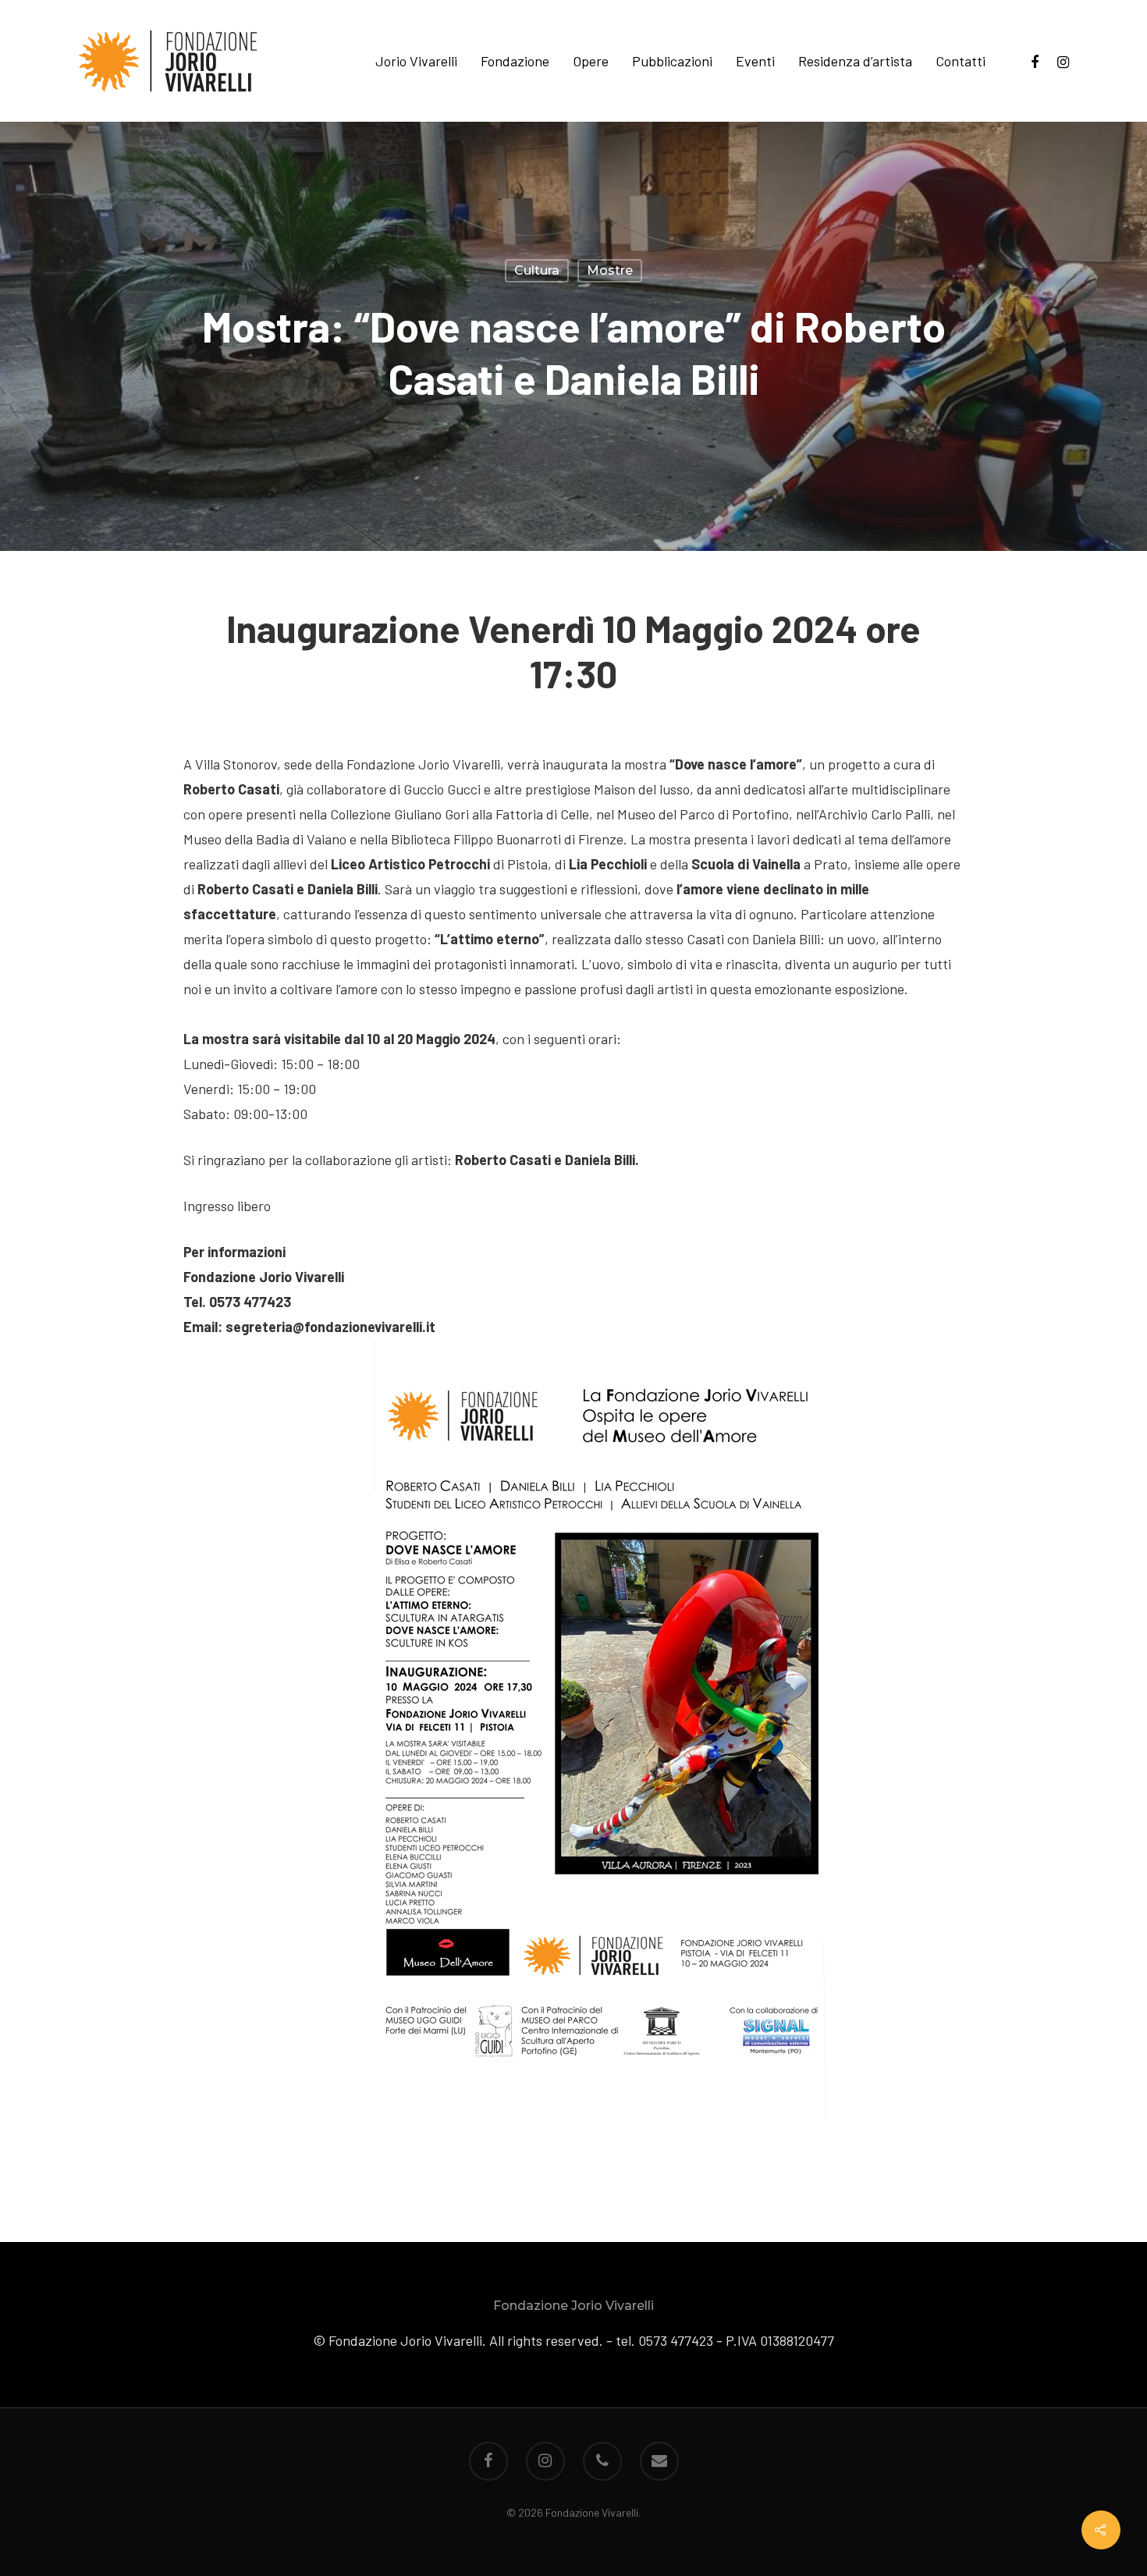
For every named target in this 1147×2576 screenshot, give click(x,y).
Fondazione (515, 61)
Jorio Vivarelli (416, 61)
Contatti (961, 61)
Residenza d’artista (855, 61)
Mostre (610, 270)
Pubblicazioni (672, 61)
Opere (591, 61)
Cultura (537, 270)
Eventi (755, 61)
